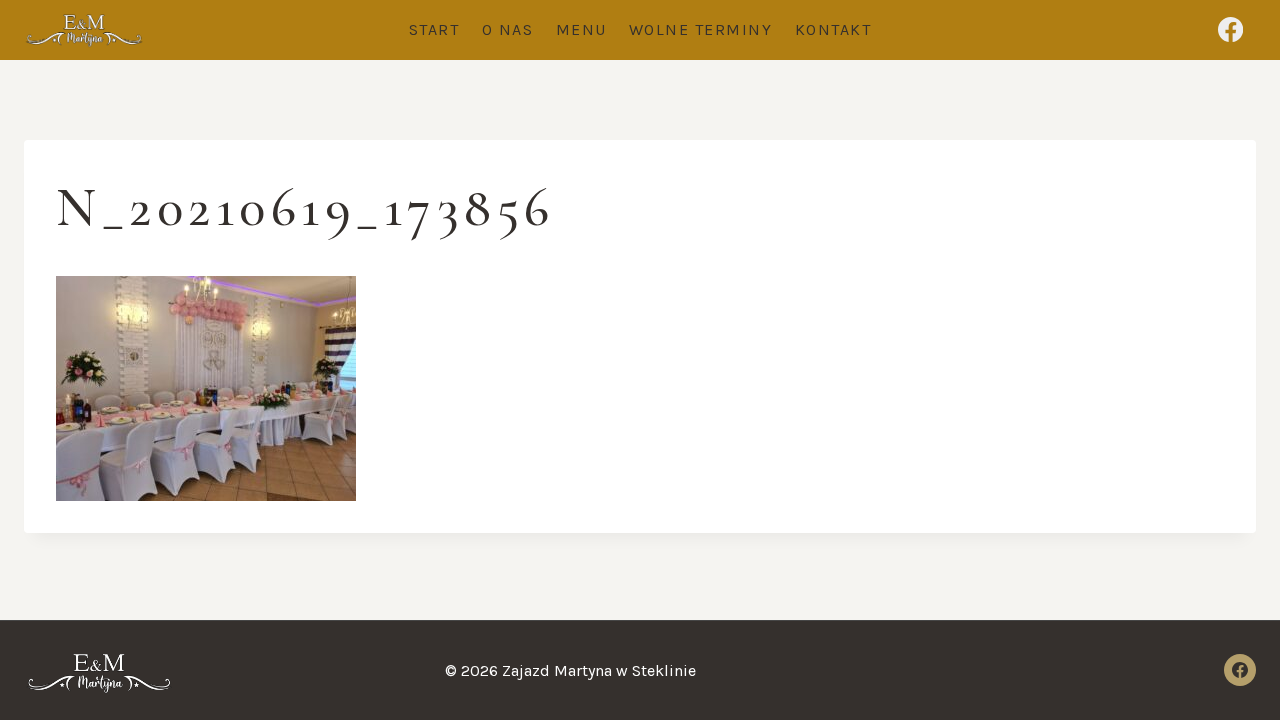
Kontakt (833, 29)
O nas (508, 29)
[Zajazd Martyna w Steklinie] (84, 30)
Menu (581, 29)
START (434, 29)
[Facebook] (1230, 30)
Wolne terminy (701, 29)
